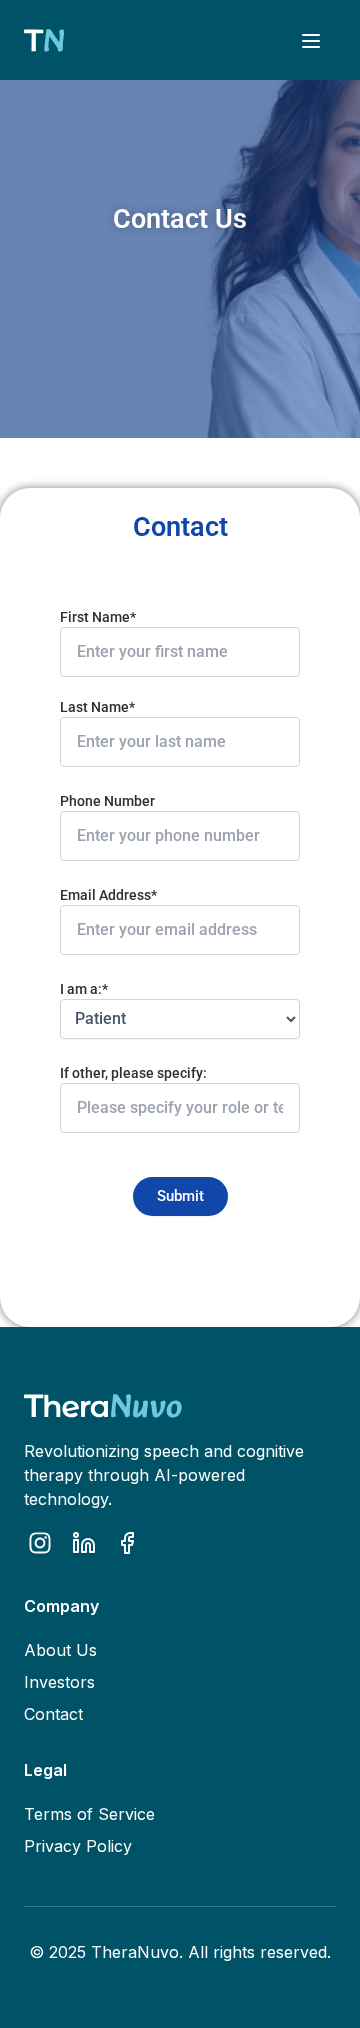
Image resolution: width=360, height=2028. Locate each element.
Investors (59, 1682)
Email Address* (108, 895)
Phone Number (107, 801)
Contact (53, 1714)
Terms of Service (89, 1814)
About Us (60, 1650)
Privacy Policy (78, 1846)
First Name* (98, 617)
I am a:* (84, 989)
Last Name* (97, 707)
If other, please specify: (133, 1073)
